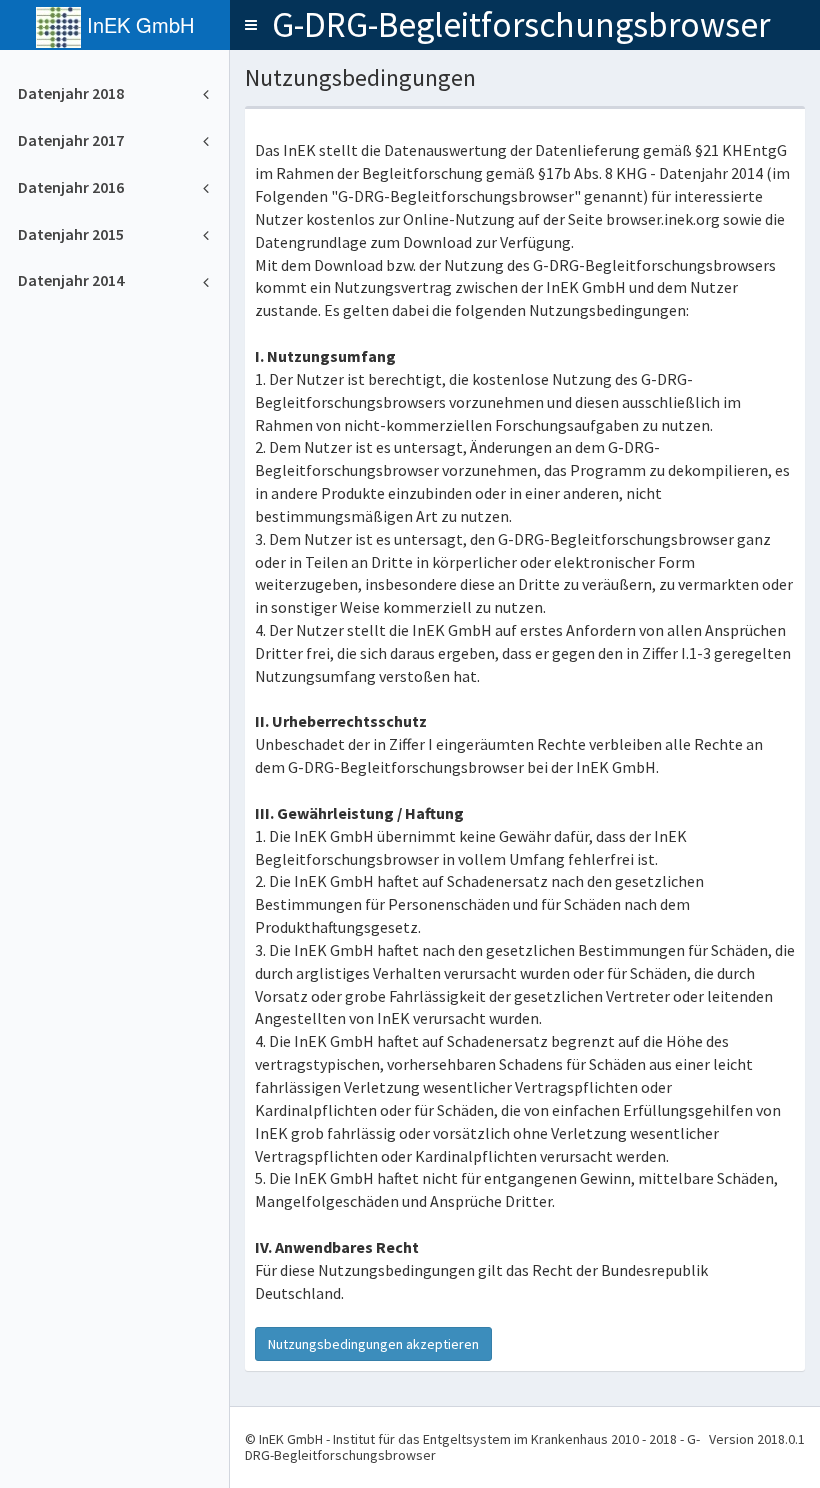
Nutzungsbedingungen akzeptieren (373, 1344)
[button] (251, 25)
